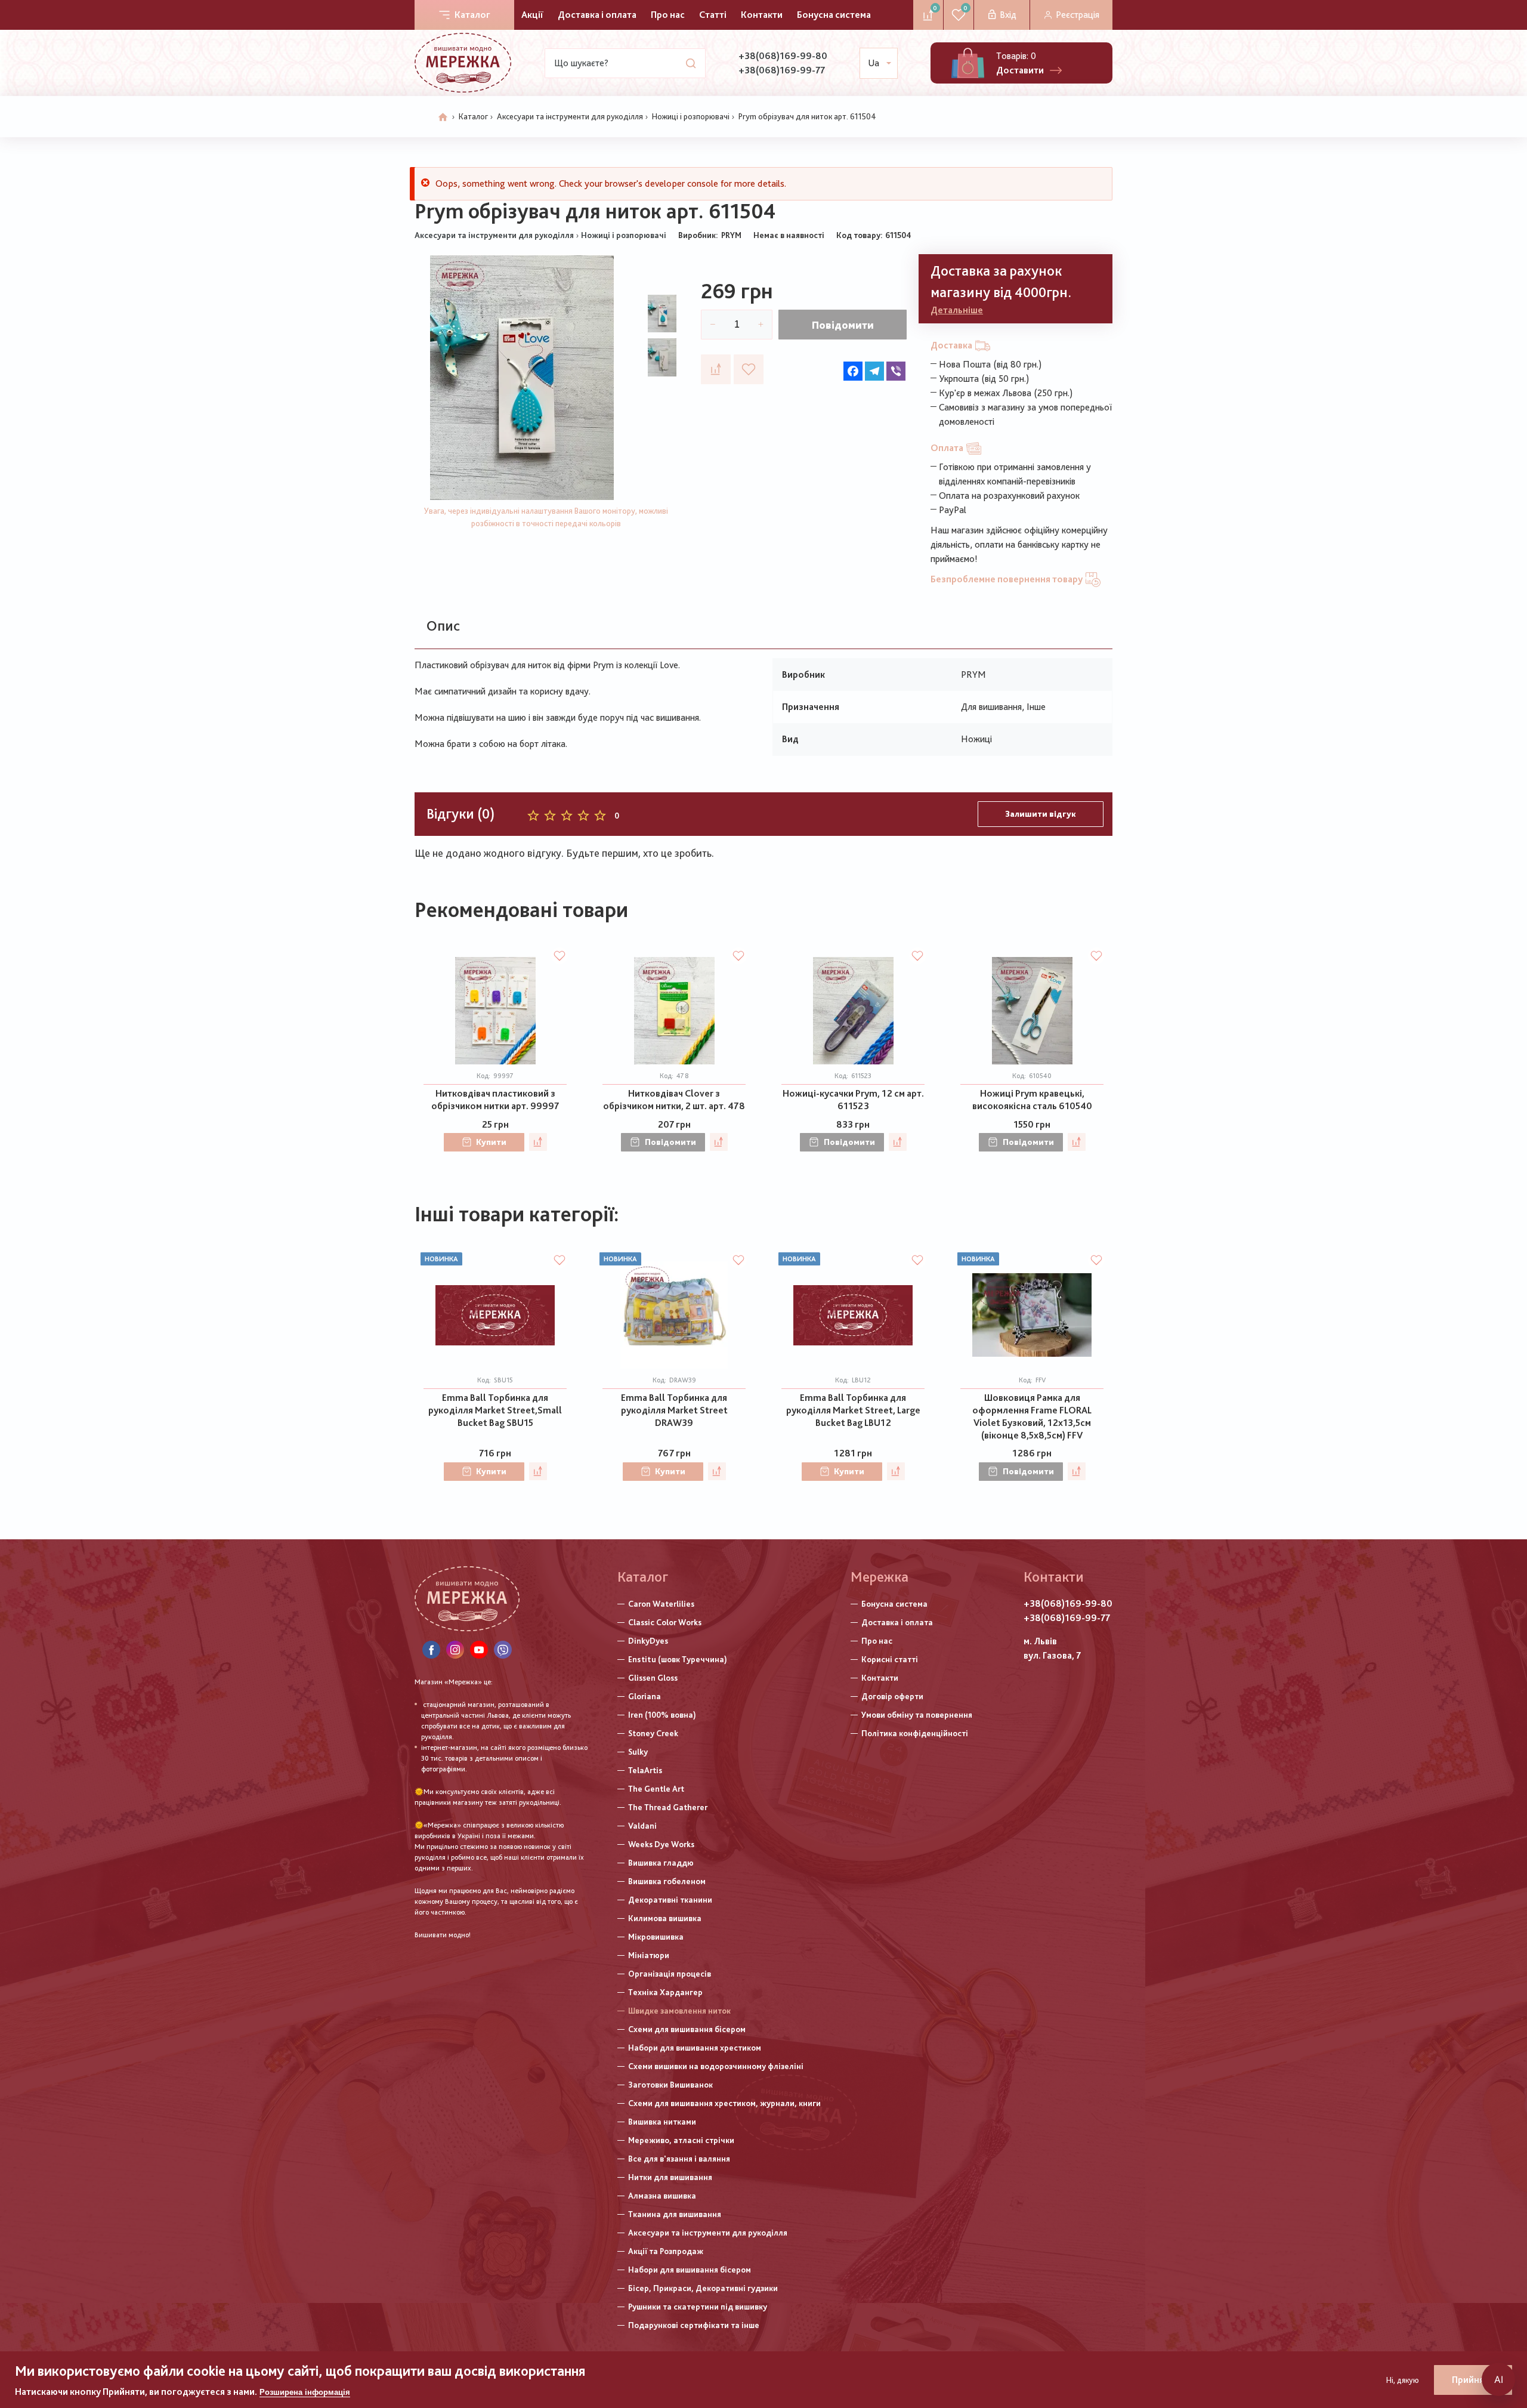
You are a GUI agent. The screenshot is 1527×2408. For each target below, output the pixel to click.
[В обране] (749, 369)
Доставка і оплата (597, 15)
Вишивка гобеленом (667, 1881)
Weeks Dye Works (661, 1844)
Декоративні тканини (670, 1900)
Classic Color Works (665, 1622)
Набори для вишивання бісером (690, 2270)
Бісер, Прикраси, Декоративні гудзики (703, 2288)
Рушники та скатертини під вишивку (698, 2307)
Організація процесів (670, 1974)
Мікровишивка (656, 1937)
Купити (491, 1142)
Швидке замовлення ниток (679, 2011)
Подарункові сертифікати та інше (694, 2325)
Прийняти (1473, 2380)
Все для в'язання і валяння (679, 2159)
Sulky (638, 1752)
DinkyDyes (648, 1641)
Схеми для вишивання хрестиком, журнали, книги (724, 2103)
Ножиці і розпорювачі (691, 116)
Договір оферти (892, 1696)
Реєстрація (1078, 15)
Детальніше (957, 310)
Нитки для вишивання (670, 2177)
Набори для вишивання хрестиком (695, 2048)
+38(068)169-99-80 (783, 56)
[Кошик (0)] (968, 63)
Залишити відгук (1041, 814)
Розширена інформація (305, 2392)
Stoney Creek (653, 1733)
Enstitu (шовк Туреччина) (678, 1659)
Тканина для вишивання (675, 2214)
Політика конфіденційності (915, 1733)
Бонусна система (834, 15)
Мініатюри (649, 1955)
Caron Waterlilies (661, 1604)
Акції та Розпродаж (666, 2251)
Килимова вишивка (665, 1918)
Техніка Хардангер (665, 1992)
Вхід (1008, 15)
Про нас (668, 15)
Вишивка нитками (662, 2122)
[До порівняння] (716, 369)
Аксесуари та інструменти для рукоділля (570, 116)
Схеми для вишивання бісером (687, 2029)
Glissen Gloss (653, 1678)
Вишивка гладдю (661, 1863)
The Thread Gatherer (668, 1807)
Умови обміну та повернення (917, 1715)
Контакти (762, 15)
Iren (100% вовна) (662, 1715)
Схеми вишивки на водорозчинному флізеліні (716, 2066)
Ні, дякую (1403, 2380)
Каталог (472, 15)
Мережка (880, 1577)
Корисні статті (890, 1659)
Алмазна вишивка (662, 2196)
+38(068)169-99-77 (782, 70)
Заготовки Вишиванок (670, 2085)
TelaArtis (645, 1770)
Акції (532, 15)
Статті (713, 15)
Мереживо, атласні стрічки (681, 2140)
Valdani (642, 1826)
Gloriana (645, 1696)
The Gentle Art (656, 1789)
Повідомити (843, 325)
